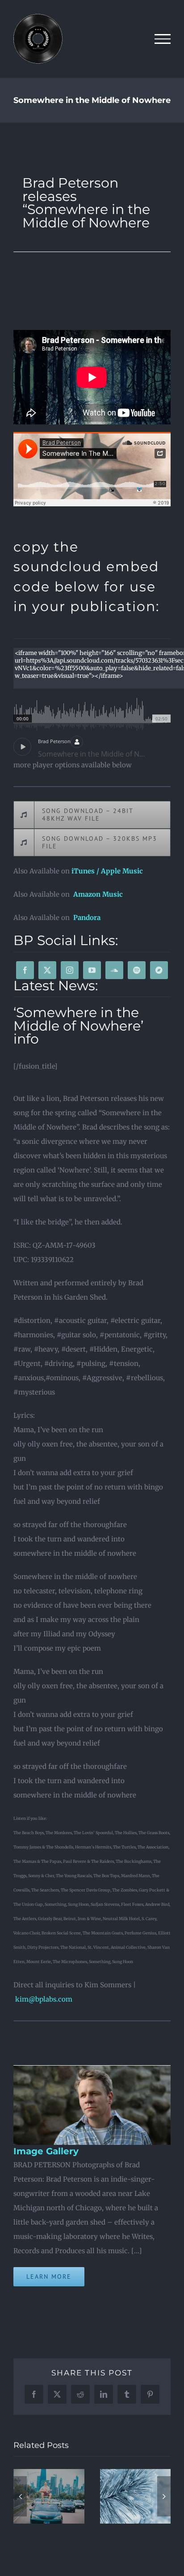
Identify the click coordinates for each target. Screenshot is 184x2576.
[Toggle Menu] (163, 39)
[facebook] (25, 970)
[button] (20, 2496)
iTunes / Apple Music (107, 871)
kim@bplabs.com (44, 1999)
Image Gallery (46, 2151)
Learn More (49, 2276)
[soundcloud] (114, 970)
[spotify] (137, 970)
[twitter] (47, 970)
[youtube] (92, 970)
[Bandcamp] (159, 970)
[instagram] (70, 970)
